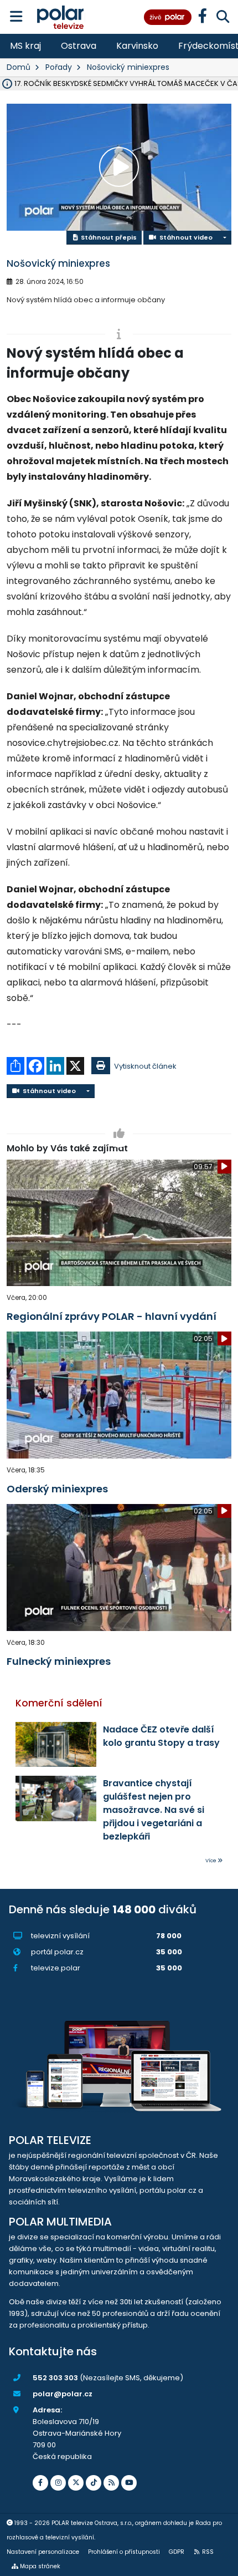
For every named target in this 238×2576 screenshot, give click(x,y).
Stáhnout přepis (108, 237)
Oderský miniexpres (57, 1489)
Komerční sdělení (59, 1703)
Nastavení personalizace (43, 2552)
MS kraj (25, 46)
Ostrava (79, 46)
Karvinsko (137, 46)
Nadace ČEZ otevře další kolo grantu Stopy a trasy (161, 1736)
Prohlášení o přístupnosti (124, 2552)
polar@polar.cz (63, 2394)
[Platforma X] (76, 2483)
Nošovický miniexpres (128, 67)
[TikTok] (94, 2483)
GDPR (177, 2552)
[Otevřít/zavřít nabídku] (16, 17)
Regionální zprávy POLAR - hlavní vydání (112, 1316)
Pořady (59, 67)
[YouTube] (129, 2483)
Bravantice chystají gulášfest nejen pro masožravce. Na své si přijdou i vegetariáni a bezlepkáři (154, 1810)
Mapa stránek (40, 2566)
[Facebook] (40, 2483)
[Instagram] (58, 2483)
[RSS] (111, 2483)
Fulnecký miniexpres (59, 1661)
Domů (19, 67)
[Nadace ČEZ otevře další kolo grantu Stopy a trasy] (56, 1745)
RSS (208, 2552)
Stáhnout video (184, 237)
